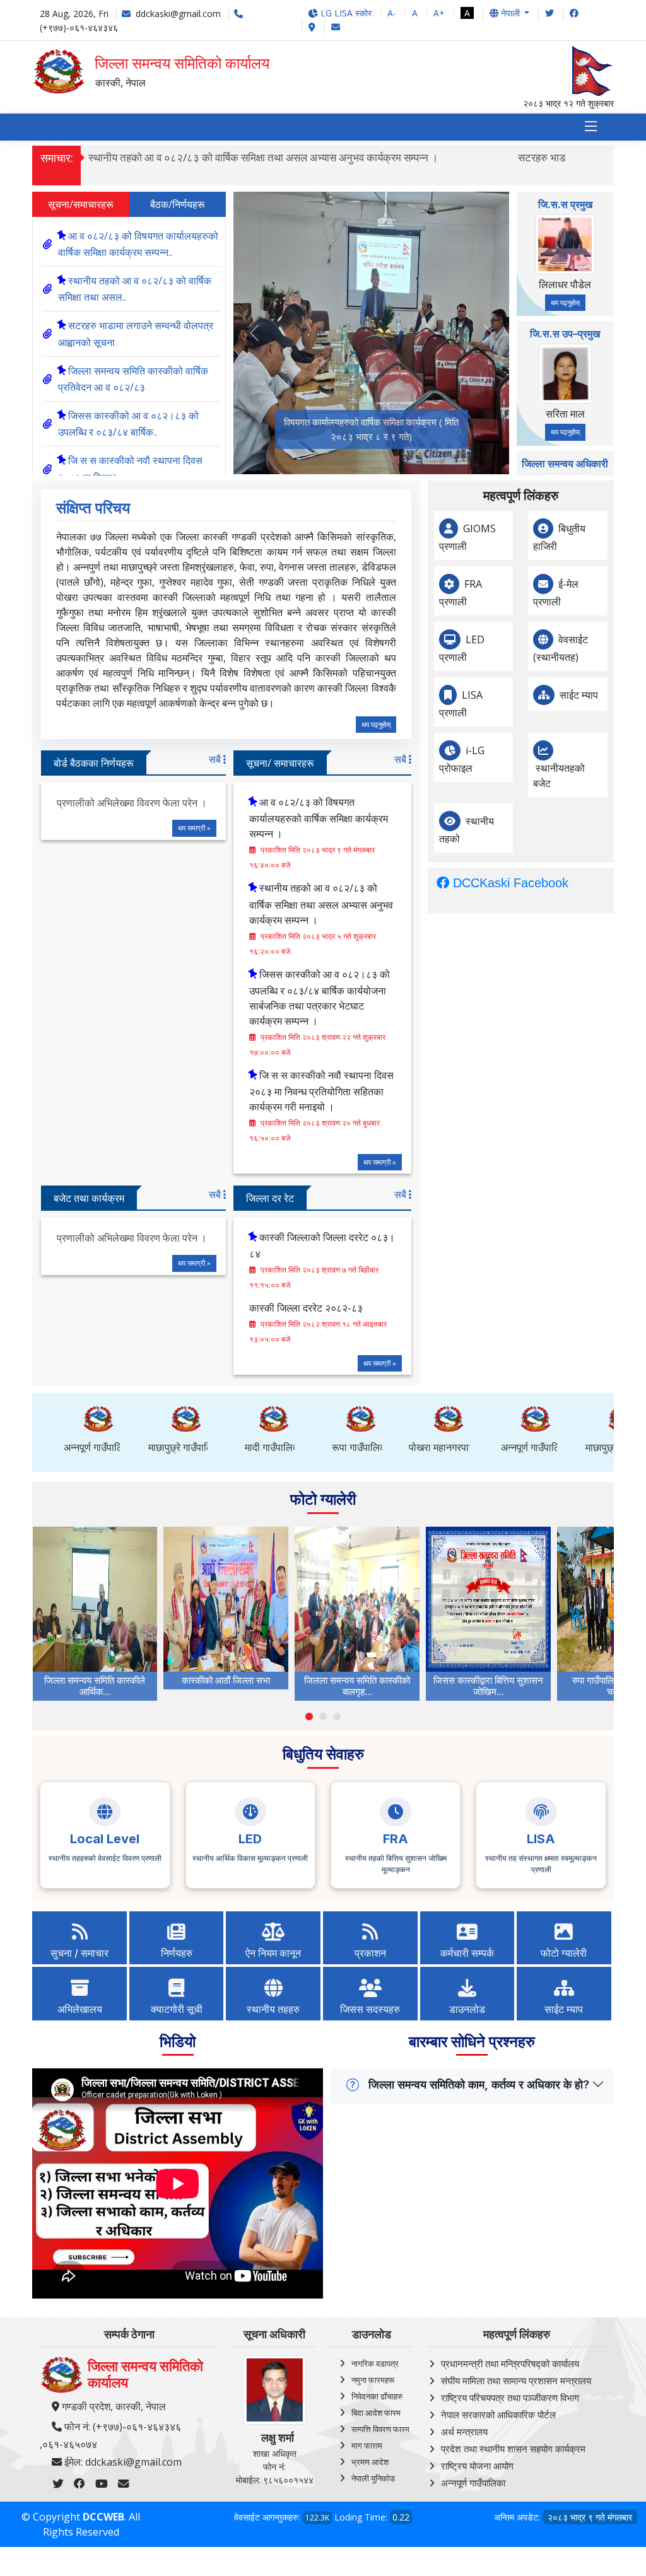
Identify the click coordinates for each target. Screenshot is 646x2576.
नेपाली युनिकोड (373, 2478)
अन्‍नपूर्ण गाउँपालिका (473, 2483)
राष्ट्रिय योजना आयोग (477, 2466)
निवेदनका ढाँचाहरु (377, 2396)
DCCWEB (103, 2517)
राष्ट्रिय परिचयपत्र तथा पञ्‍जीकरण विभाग (510, 2398)
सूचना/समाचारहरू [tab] (81, 204)
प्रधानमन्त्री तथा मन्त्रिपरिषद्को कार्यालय (510, 2363)
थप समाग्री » (194, 828)
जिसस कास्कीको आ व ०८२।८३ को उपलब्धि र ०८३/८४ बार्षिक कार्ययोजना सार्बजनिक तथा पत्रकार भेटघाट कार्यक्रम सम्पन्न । (320, 998)
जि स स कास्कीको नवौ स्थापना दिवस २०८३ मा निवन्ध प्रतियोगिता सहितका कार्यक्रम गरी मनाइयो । (321, 1091)
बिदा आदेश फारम (376, 2413)
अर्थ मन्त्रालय (464, 2432)
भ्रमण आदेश (370, 2462)
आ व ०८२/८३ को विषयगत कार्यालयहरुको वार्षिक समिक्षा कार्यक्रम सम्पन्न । (319, 818)
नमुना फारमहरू (373, 2380)
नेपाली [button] (510, 13)
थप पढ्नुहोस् (565, 302)
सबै (216, 759)
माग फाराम (367, 2445)
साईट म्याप (579, 695)
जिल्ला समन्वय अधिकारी (565, 463)
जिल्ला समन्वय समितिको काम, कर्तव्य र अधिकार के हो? (479, 2084)
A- (392, 13)
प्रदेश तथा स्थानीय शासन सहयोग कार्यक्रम (513, 2449)
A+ (439, 13)
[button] (309, 1716)
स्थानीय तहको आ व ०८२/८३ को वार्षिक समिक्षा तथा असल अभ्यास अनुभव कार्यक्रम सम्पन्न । (263, 157)
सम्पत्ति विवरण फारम (380, 2429)
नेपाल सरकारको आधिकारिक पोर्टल (498, 2415)
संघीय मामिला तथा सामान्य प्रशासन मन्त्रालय (516, 2381)
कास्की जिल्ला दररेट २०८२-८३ (306, 1308)
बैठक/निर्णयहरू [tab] (178, 204)
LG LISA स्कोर (345, 13)
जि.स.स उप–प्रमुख (565, 334)
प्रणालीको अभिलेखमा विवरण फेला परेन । (132, 803)
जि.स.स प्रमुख (565, 204)
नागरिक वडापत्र (375, 2363)
